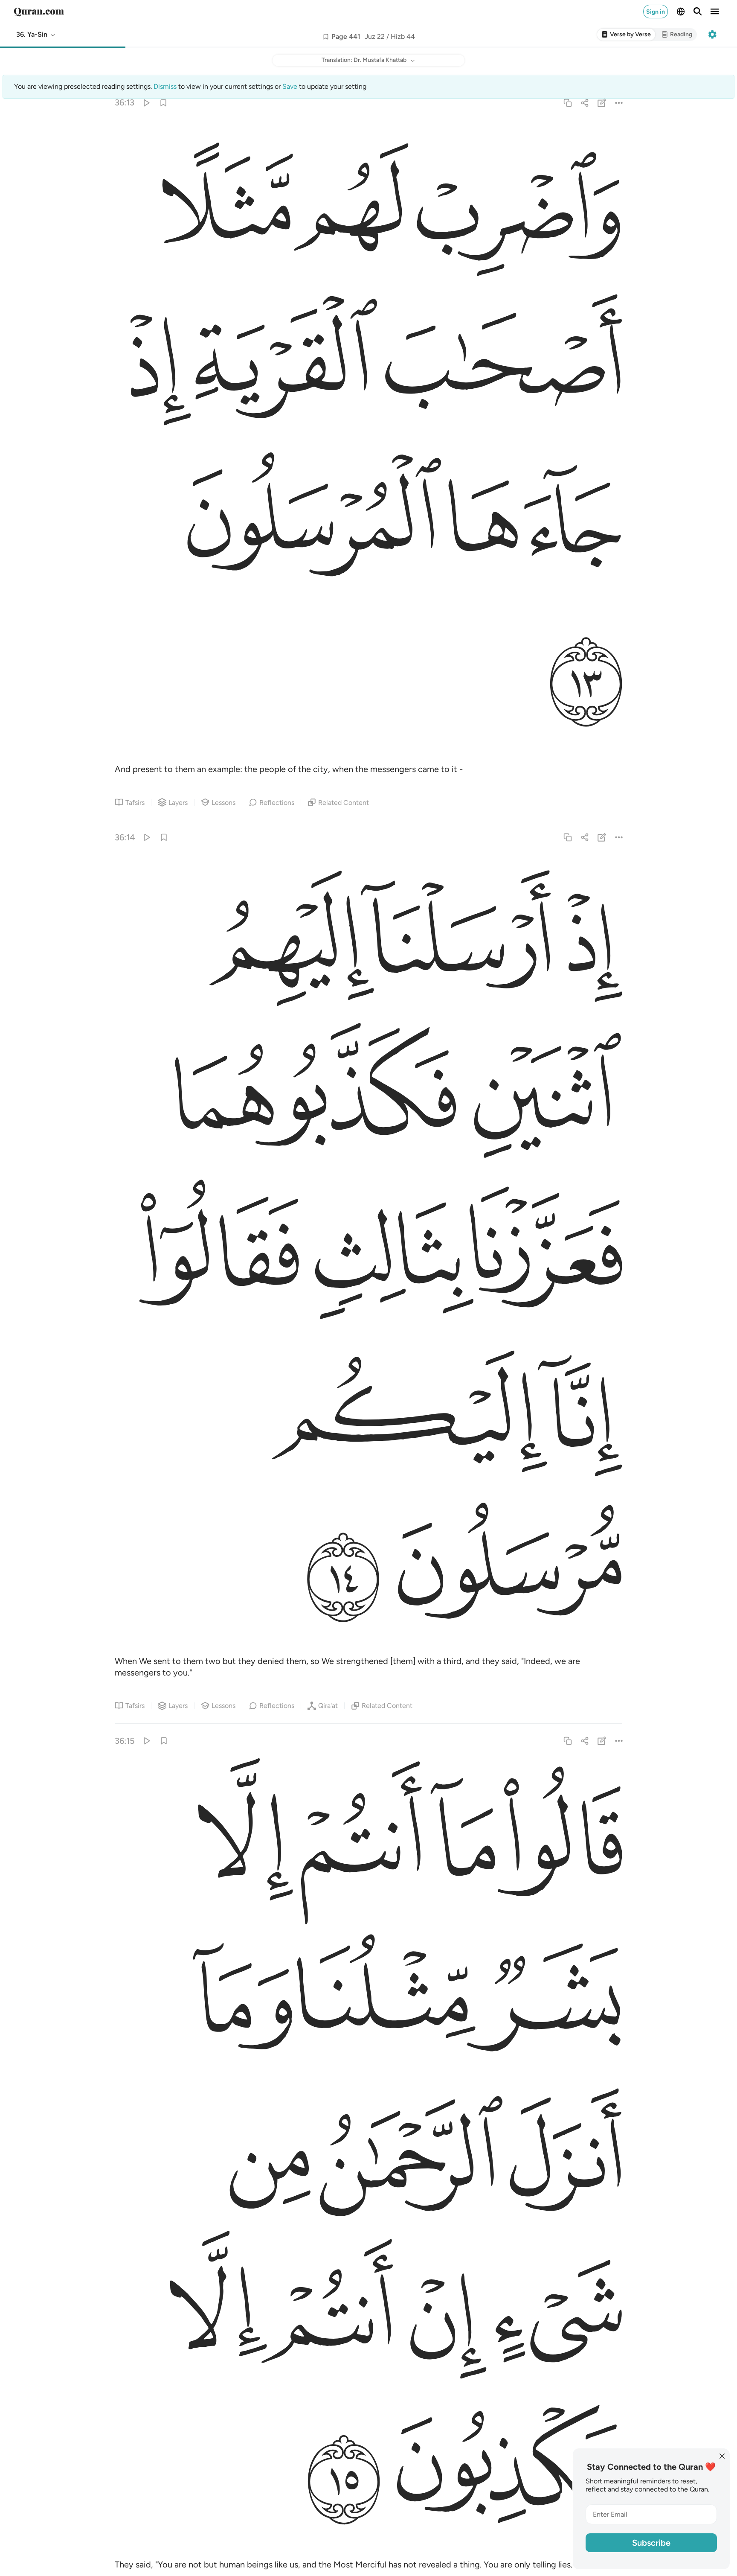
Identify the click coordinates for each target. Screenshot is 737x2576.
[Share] (585, 103)
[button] (36, 35)
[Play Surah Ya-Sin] (146, 103)
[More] (619, 103)
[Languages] (681, 12)
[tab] (626, 35)
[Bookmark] (163, 103)
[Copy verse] (567, 103)
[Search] (698, 12)
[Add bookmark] (326, 37)
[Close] (722, 2456)
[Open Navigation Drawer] (715, 12)
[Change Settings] (712, 35)
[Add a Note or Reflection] (602, 103)
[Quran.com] (39, 12)
